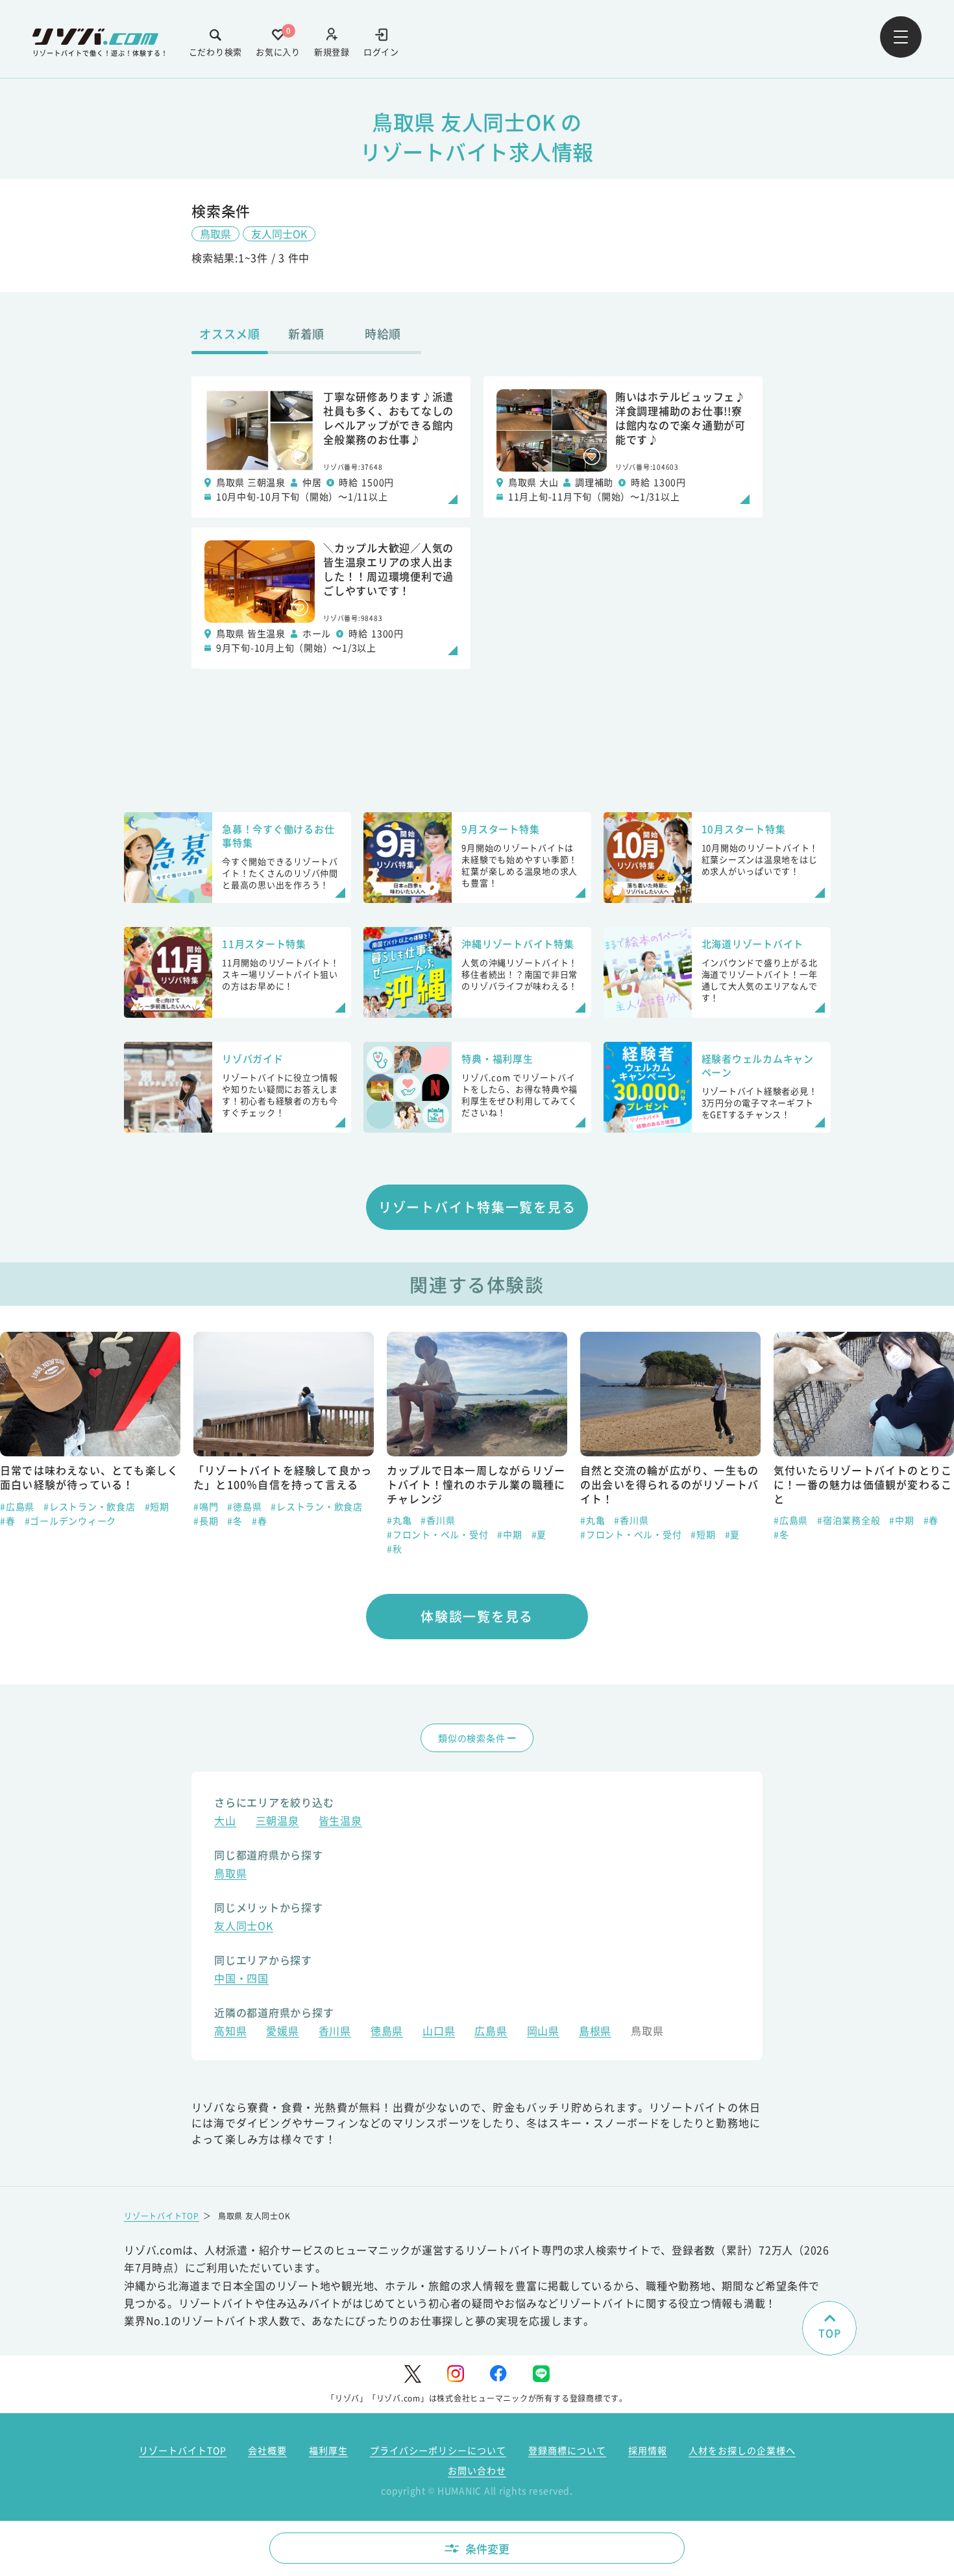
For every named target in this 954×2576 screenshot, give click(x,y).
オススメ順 (230, 333)
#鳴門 (206, 1506)
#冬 (235, 1521)
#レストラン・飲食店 (90, 1506)
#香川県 (438, 1520)
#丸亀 (399, 1520)
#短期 (157, 1506)
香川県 (335, 2032)
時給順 (383, 333)
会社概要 (267, 2450)
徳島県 (387, 2032)
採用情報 (648, 2450)
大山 (225, 1822)
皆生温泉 (340, 1822)
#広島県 (17, 1506)
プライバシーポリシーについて (438, 2450)
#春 (8, 1521)
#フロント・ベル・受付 (437, 1534)
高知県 (230, 2032)
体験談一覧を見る (477, 1616)
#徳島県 (244, 1506)
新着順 (306, 333)
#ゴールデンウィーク (71, 1521)
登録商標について (567, 2450)
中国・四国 (241, 1980)
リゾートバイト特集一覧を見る (477, 1207)
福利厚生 (328, 2450)
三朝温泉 (277, 1822)
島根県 (595, 2032)
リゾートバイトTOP (162, 2216)
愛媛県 (282, 2032)
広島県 (491, 2032)
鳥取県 (215, 234)
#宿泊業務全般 (849, 1520)
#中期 (509, 1534)
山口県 (439, 2032)
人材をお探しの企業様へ (742, 2450)
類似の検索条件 (471, 1738)
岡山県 (543, 2032)
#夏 (539, 1534)
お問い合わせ (477, 2470)
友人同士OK (279, 234)
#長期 (206, 1521)
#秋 (395, 1548)
